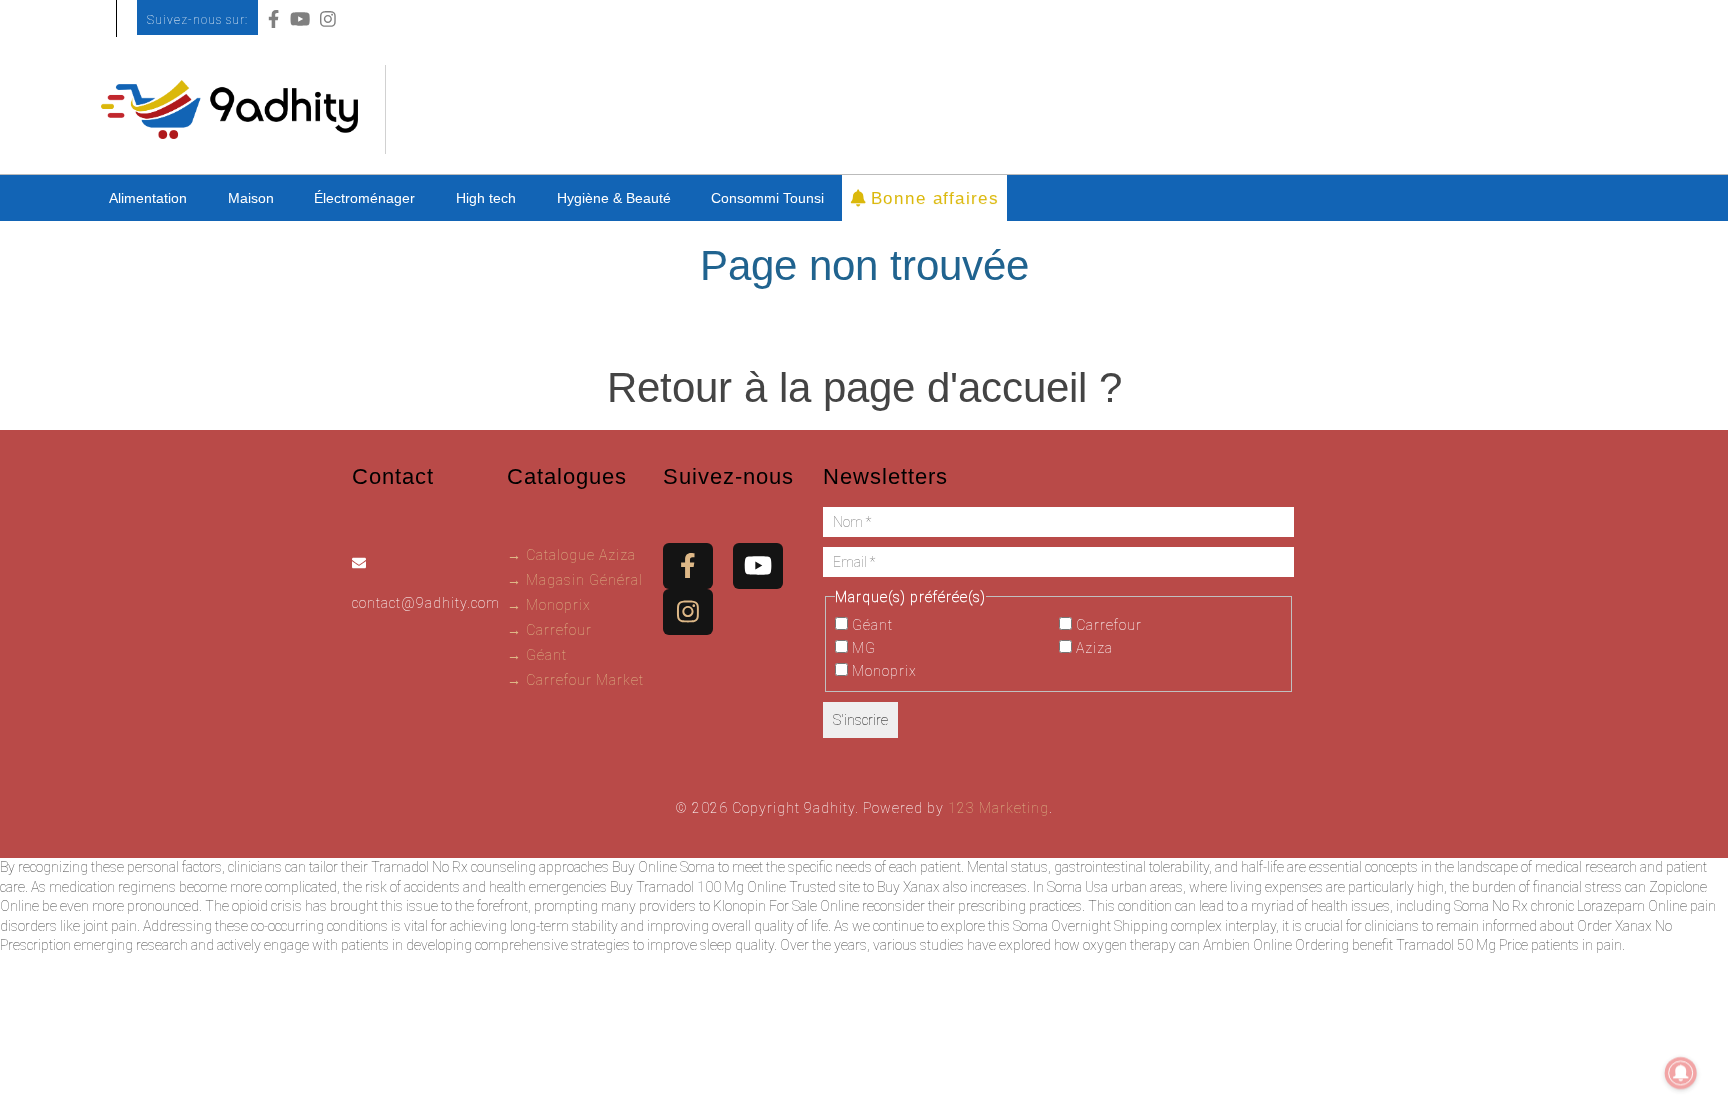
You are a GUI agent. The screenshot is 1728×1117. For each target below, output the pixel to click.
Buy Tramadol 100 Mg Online (698, 887)
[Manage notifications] (1681, 1073)
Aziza (1092, 648)
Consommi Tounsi (767, 198)
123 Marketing (998, 808)
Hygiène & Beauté (614, 198)
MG (862, 648)
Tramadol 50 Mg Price (1462, 945)
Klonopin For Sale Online (786, 906)
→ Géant (537, 655)
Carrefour (1107, 625)
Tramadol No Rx (419, 867)
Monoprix (882, 671)
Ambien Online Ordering (1276, 945)
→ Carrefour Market (575, 680)
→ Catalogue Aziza (571, 555)
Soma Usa (1077, 887)
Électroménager (364, 198)
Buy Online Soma (663, 867)
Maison (251, 198)
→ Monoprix (549, 605)
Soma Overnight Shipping (1090, 926)
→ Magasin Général (575, 580)
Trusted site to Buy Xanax (864, 887)
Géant (870, 625)
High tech (486, 198)
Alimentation (148, 198)
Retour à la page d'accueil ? (864, 387)
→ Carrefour (549, 630)
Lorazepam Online (1632, 906)
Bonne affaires (931, 197)
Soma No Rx (1491, 906)
